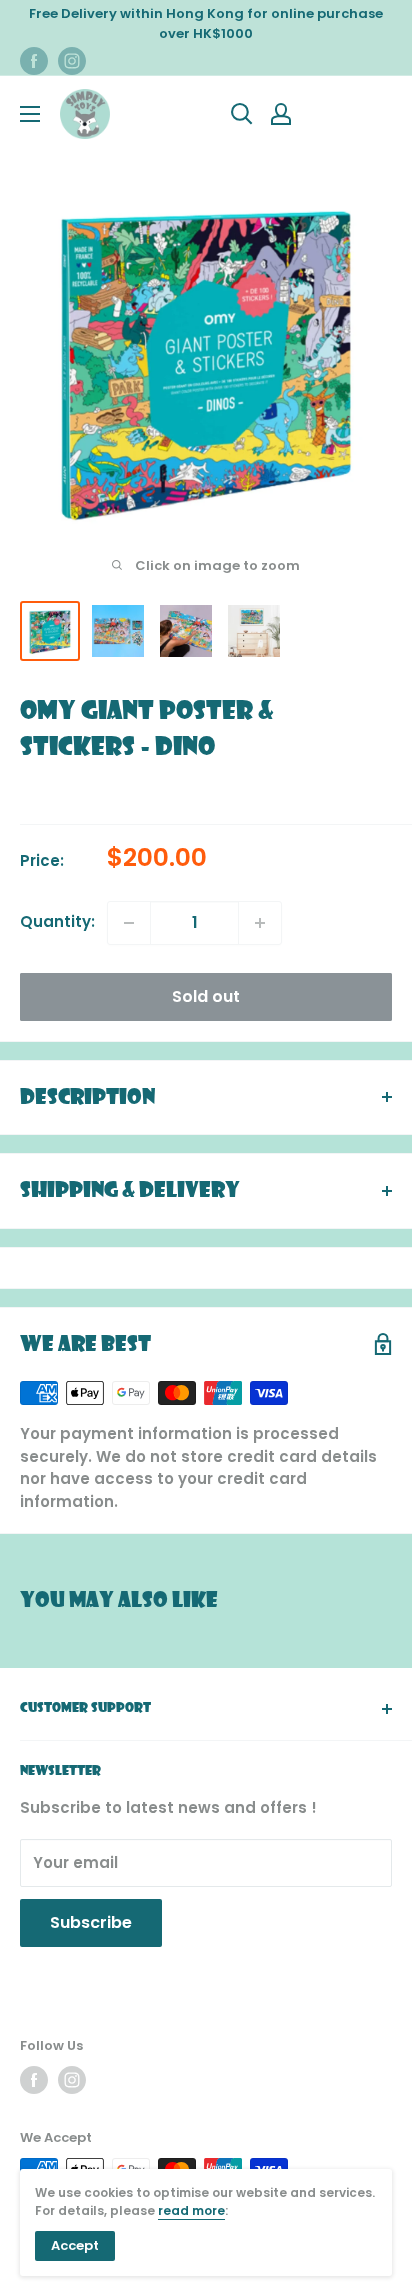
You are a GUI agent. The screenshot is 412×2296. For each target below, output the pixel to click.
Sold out (206, 996)
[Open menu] (30, 114)
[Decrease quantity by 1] (129, 923)
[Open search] (242, 114)
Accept (75, 2245)
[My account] (281, 114)
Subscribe (91, 1922)
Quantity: (57, 921)
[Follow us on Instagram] (72, 61)
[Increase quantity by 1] (260, 923)
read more (191, 2210)
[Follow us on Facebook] (34, 61)
